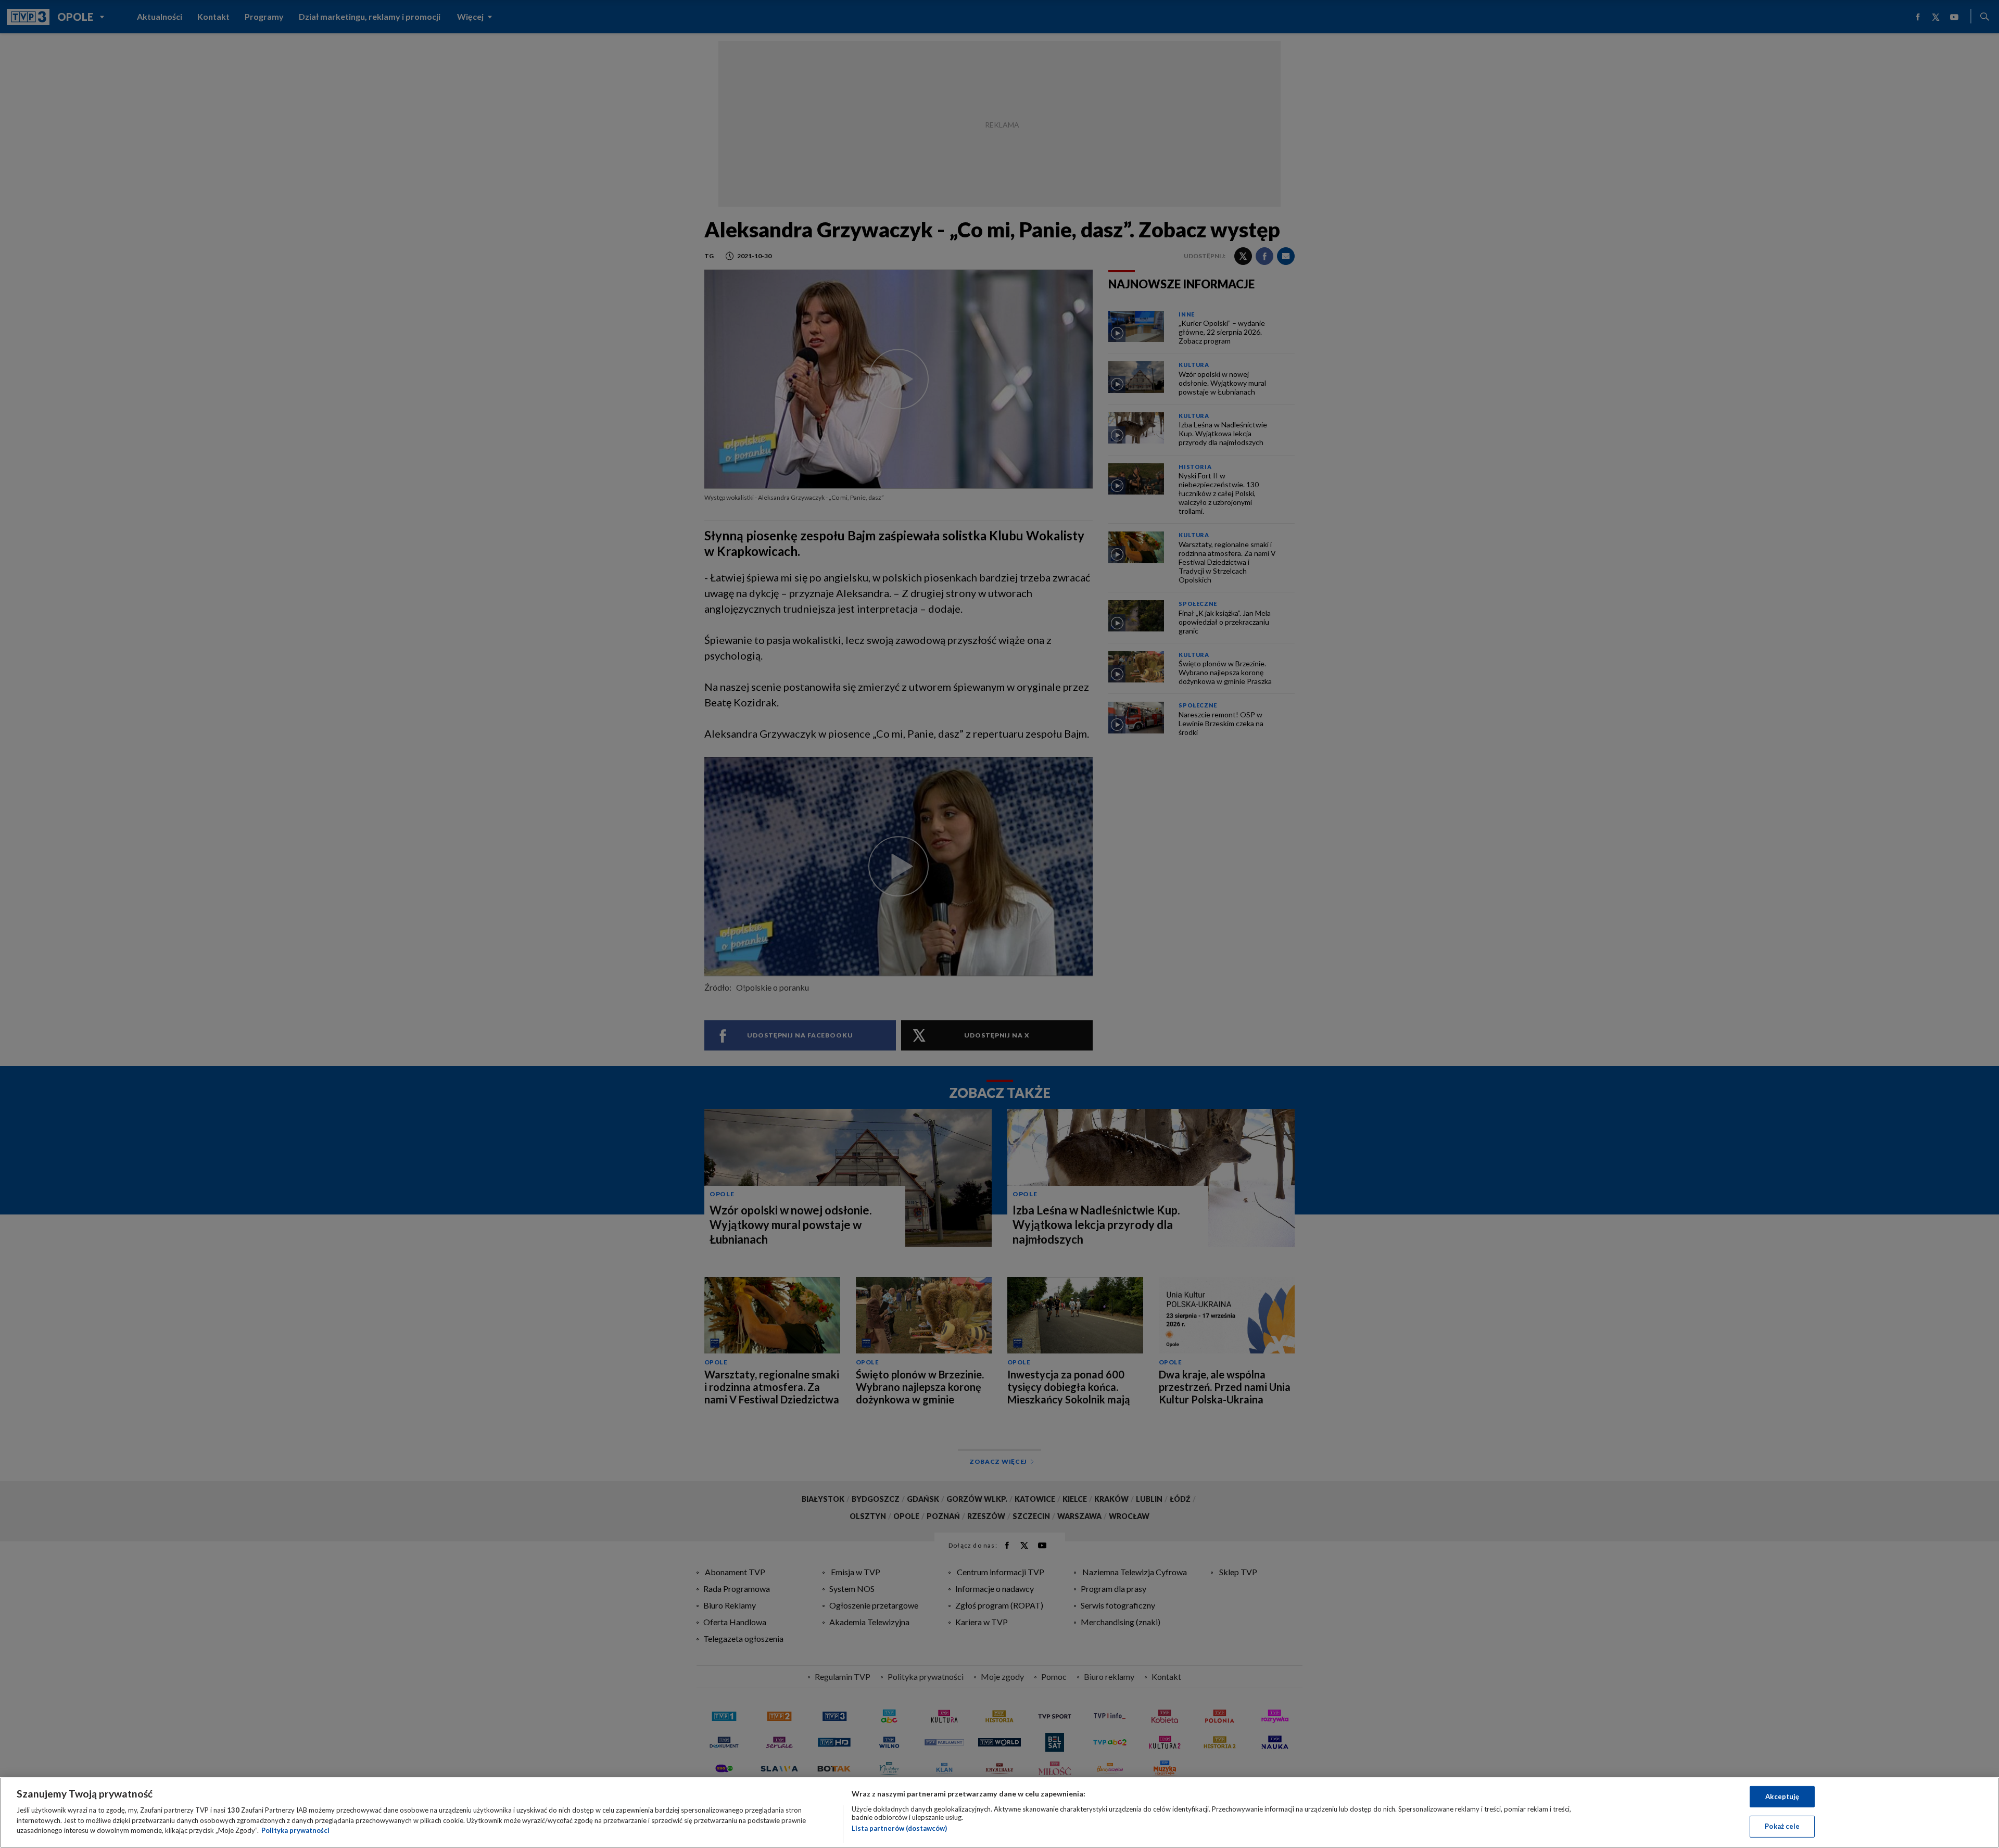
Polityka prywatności (295, 1830)
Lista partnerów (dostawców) (899, 1828)
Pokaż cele (1782, 1826)
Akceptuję (1782, 1796)
